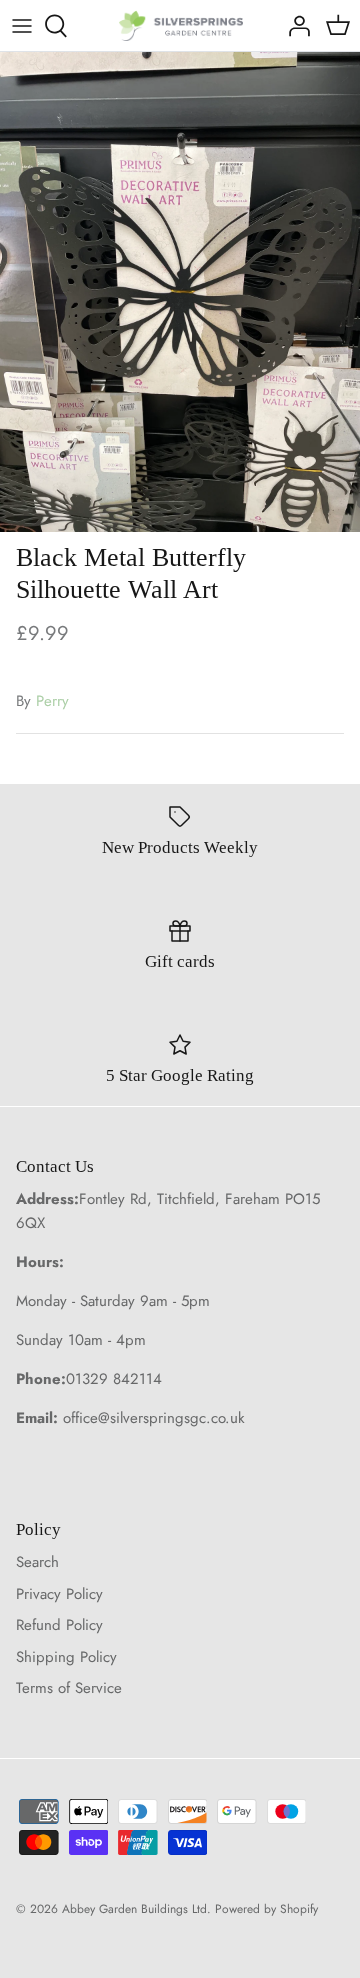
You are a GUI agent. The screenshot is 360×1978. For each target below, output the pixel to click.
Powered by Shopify (266, 1909)
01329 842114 (114, 1379)
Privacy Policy (59, 1594)
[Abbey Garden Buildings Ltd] (180, 25)
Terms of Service (69, 1688)
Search (37, 1562)
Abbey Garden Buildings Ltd (134, 1909)
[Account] (294, 26)
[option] (180, 292)
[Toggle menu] (22, 26)
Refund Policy (59, 1625)
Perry (52, 701)
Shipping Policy (66, 1657)
